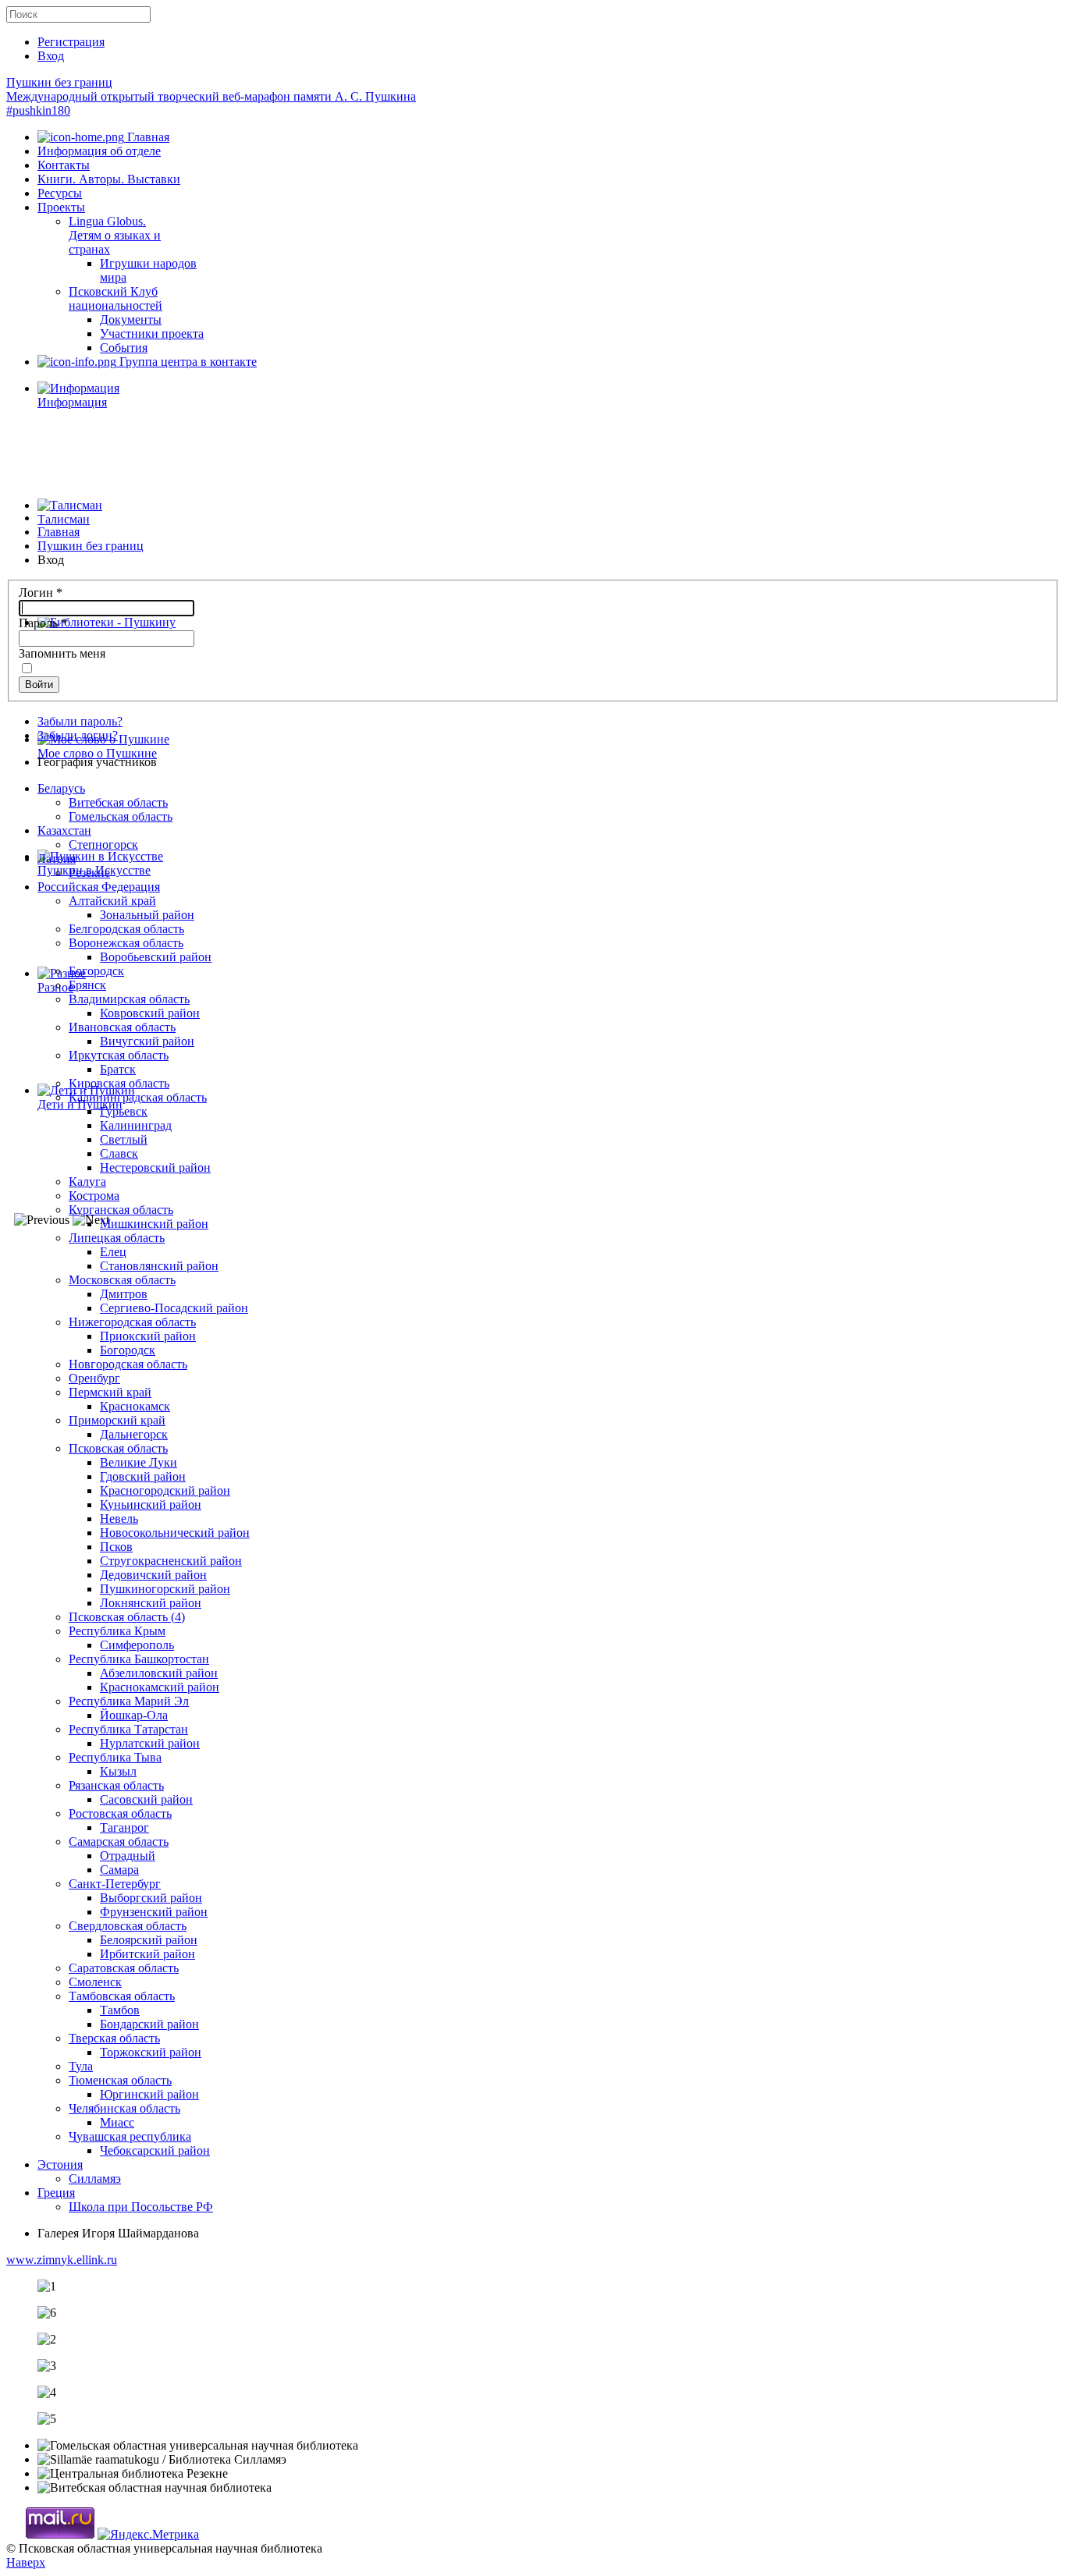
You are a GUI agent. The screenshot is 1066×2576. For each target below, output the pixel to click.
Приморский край (117, 1420)
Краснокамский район (160, 1687)
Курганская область (121, 1210)
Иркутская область (119, 1055)
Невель (119, 1519)
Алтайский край (112, 901)
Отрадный (128, 1856)
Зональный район (147, 915)
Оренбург (94, 1378)
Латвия (57, 859)
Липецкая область (117, 1238)
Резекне (89, 873)
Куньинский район (151, 1504)
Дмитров (124, 1294)
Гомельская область (121, 816)
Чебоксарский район (155, 2150)
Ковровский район (150, 1013)
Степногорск (103, 844)
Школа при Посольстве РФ (141, 2207)
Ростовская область (120, 1813)
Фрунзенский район (154, 1912)
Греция (56, 2193)
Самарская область (119, 1842)
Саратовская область (124, 1968)
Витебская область (118, 802)
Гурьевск (124, 1111)
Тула (81, 2066)
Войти (39, 685)
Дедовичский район (153, 1575)
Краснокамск (135, 1406)
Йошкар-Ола (134, 1715)
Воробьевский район (156, 957)
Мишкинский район (154, 1224)
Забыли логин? (78, 735)
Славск (119, 1153)
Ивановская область (122, 1027)
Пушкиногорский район (165, 1589)
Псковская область (118, 1448)
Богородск (96, 971)
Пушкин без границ (211, 96)
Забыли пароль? (80, 721)
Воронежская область (126, 943)
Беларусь (61, 788)
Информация (72, 402)
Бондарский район (149, 2024)
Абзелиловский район (159, 1673)
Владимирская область (129, 999)
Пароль (43, 623)
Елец (113, 1252)
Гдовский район (143, 1476)
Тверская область (114, 2038)
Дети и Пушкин (80, 1104)
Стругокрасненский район (171, 1561)
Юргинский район (149, 2094)
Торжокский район (151, 2052)
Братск (118, 1069)
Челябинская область (124, 2108)
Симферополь (137, 1645)
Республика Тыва (115, 1757)
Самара (119, 1870)
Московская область (122, 1280)
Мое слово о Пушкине (97, 753)
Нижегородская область (132, 1322)
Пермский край (110, 1392)
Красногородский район (165, 1490)
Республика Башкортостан (139, 1659)
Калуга (87, 1182)
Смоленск (95, 1982)
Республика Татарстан (128, 1729)
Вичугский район (147, 1041)
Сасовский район (146, 1799)
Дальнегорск (134, 1434)
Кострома (94, 1196)
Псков (116, 1547)
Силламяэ (95, 2179)
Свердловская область (128, 1926)
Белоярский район (149, 1940)
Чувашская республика (130, 2136)
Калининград (136, 1125)
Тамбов (120, 2010)
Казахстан (64, 830)
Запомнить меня (62, 653)
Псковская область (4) (127, 1617)
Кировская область (119, 1083)
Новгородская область (128, 1364)
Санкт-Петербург (115, 1884)
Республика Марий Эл (129, 1701)
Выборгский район (151, 1898)
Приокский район (148, 1336)
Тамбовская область (122, 1996)
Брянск (87, 985)
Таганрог (124, 1827)
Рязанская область (116, 1785)
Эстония (60, 2164)
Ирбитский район (147, 1954)
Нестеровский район (155, 1167)
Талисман (64, 519)
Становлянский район (159, 1266)
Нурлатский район (150, 1743)
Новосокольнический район (175, 1533)
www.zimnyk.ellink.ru (62, 2260)
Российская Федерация (99, 887)
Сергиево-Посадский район (174, 1308)
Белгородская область (126, 929)
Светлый (124, 1139)
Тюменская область (120, 2080)
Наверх (26, 2562)
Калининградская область (138, 1097)
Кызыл (118, 1771)
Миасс (117, 2122)
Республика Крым (117, 1631)
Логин (41, 593)
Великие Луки (139, 1462)
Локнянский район (151, 1603)
